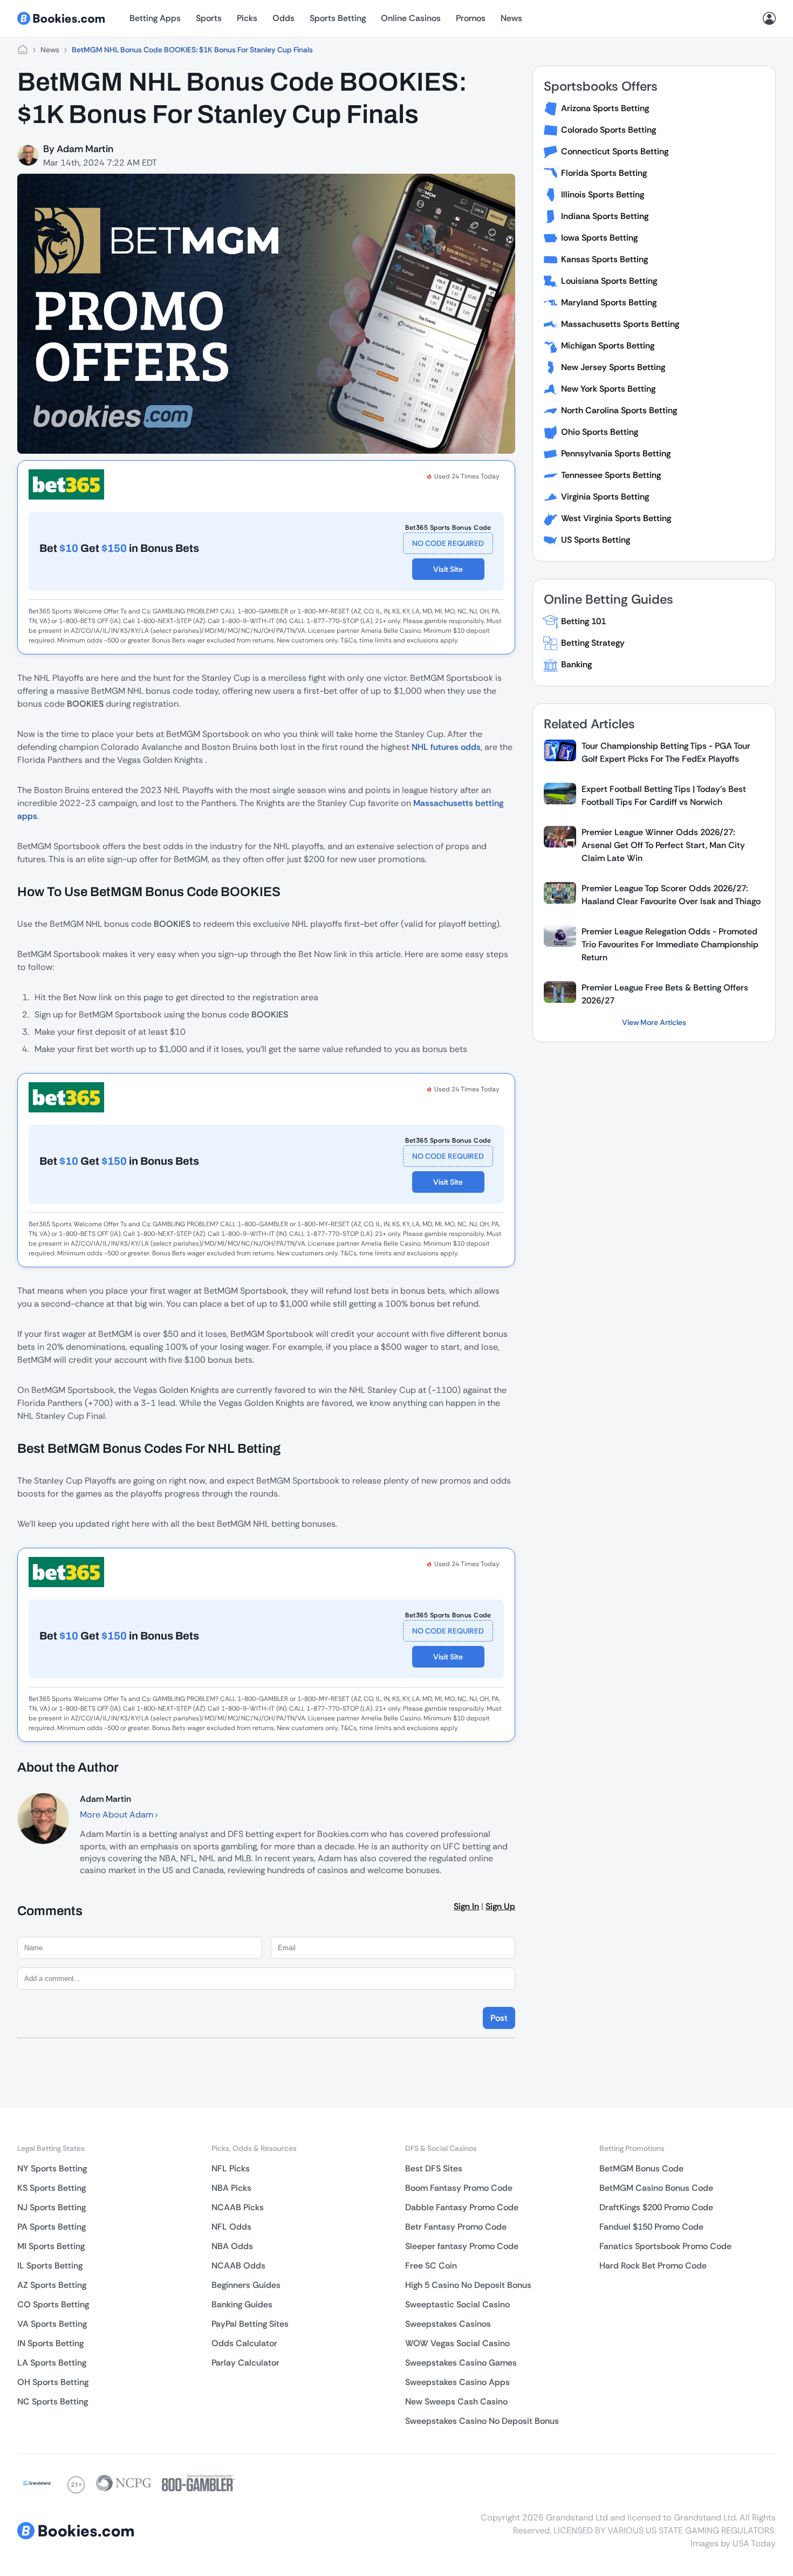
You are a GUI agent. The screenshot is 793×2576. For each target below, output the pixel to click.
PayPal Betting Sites (250, 2324)
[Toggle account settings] (769, 18)
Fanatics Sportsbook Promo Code (665, 2246)
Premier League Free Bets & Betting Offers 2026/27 (665, 994)
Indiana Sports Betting (605, 216)
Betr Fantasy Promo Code (456, 2227)
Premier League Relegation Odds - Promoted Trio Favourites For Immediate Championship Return (670, 944)
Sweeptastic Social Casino (457, 2304)
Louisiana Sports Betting (609, 281)
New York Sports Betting (608, 389)
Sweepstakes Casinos (448, 2324)
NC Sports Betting (53, 2401)
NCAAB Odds (238, 2266)
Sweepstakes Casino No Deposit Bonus (482, 2421)
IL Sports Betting (50, 2266)
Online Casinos (411, 18)
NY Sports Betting (52, 2168)
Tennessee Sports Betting (611, 475)
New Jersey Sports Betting (613, 367)
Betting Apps (155, 18)
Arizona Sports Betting (605, 108)
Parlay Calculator (245, 2363)
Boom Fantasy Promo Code (459, 2188)
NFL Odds (231, 2227)
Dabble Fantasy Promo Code (462, 2207)
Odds (283, 18)
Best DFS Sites (434, 2168)
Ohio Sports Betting (600, 432)
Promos (471, 18)
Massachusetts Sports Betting (620, 324)
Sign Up (500, 1906)
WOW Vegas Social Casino (457, 2343)
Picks (247, 18)
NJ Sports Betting (52, 2207)
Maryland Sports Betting (609, 302)
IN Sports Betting (50, 2343)
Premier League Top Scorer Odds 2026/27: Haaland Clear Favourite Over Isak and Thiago (671, 895)
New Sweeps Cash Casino (456, 2401)
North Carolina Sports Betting (619, 410)
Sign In (466, 1906)
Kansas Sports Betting (604, 259)
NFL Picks (231, 2168)
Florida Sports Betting (604, 173)
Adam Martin (85, 149)
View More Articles (654, 1022)
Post (499, 2018)
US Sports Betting (596, 540)
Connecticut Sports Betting (615, 151)
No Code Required (448, 543)
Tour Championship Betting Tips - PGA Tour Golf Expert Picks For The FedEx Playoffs (666, 752)
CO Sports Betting (53, 2304)
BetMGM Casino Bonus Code (656, 2188)
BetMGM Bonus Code (641, 2168)
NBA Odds (232, 2246)
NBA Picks (231, 2188)
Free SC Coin (431, 2266)
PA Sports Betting (52, 2227)
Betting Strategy (593, 643)
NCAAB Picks (238, 2207)
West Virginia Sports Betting (616, 518)
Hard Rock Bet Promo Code (653, 2266)
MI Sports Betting (51, 2246)
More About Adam (118, 1815)
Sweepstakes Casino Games (461, 2363)
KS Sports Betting (52, 2188)
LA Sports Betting (52, 2363)
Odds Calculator (244, 2343)
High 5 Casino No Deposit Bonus (468, 2285)
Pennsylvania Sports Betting (616, 453)
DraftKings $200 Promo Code (656, 2207)
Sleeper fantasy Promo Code (462, 2246)
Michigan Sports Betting (608, 346)
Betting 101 (583, 621)
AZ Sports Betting (52, 2285)
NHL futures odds (446, 747)
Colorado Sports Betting (609, 130)
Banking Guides (242, 2304)
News (511, 18)
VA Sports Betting (52, 2324)
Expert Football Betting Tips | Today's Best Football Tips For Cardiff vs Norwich (664, 795)
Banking (576, 664)
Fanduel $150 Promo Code (651, 2227)
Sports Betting (338, 18)
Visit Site (448, 569)
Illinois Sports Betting (603, 194)
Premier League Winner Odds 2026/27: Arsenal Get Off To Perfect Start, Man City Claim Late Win (663, 845)
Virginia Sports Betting (605, 497)
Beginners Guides (246, 2285)
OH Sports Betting (53, 2382)
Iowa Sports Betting (599, 238)
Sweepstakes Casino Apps (457, 2382)
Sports (209, 18)
